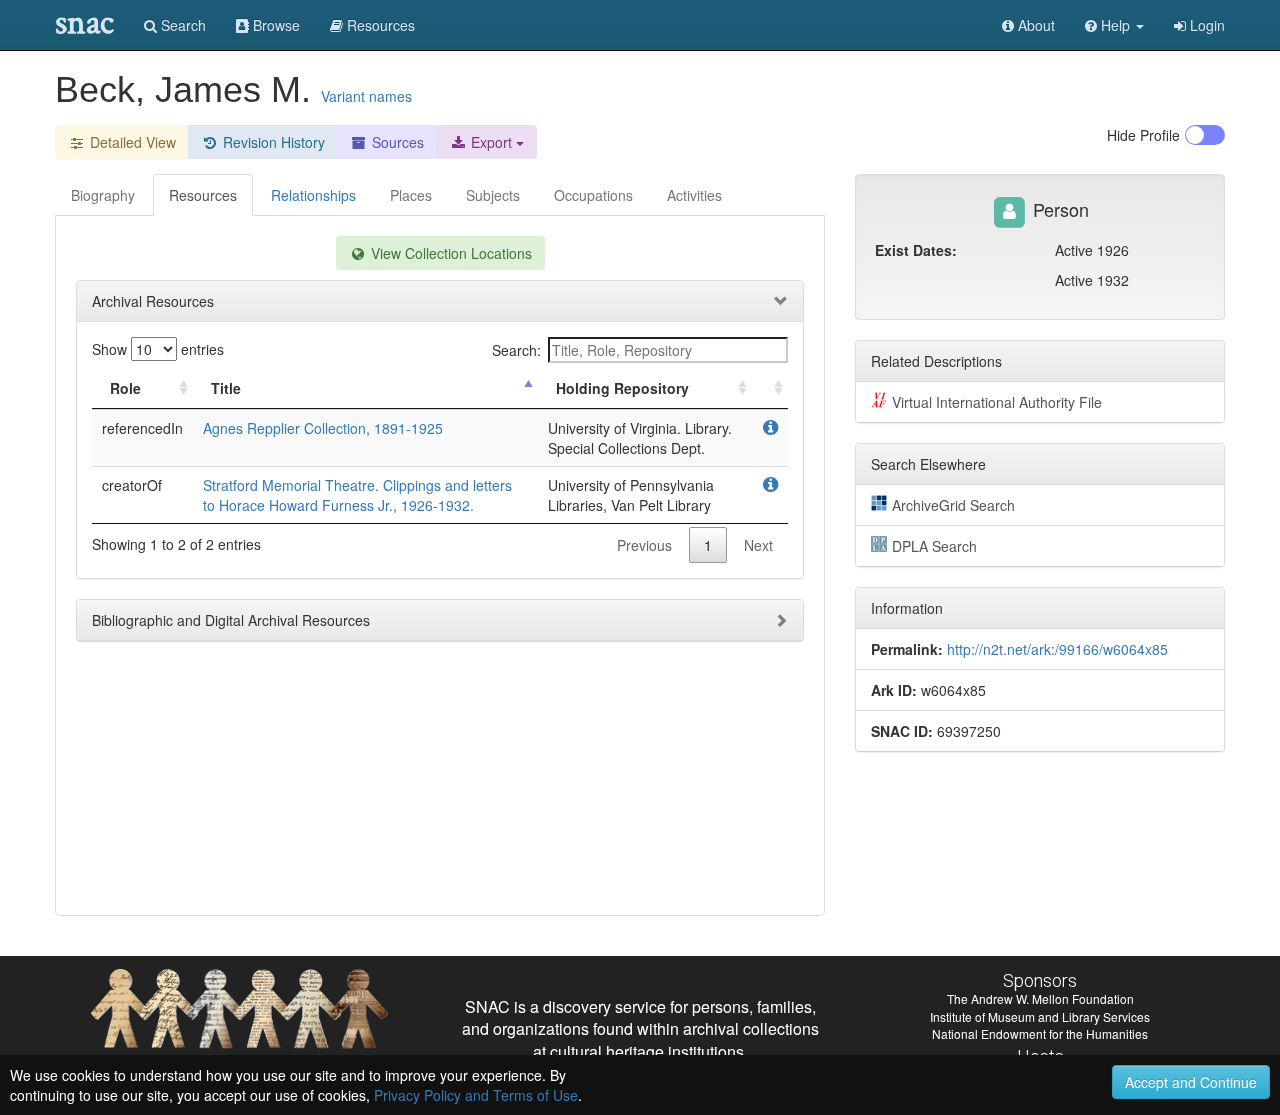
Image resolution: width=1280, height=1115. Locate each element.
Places (411, 195)
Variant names (366, 96)
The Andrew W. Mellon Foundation (1040, 998)
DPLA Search (934, 546)
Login (1205, 25)
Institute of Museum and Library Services (1040, 1016)
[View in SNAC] (770, 428)
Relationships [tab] (313, 195)
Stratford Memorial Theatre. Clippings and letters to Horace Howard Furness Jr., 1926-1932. (357, 495)
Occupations (593, 195)
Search (181, 25)
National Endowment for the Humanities (1040, 1033)
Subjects (493, 195)
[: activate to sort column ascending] (770, 388)
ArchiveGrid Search (953, 505)
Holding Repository (622, 388)
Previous (644, 545)
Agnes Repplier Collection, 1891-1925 (323, 428)
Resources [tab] (203, 195)
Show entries (158, 349)
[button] (1114, 25)
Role (125, 388)
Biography (103, 195)
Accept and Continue (1191, 1082)
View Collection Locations (449, 253)
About (1034, 25)
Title (226, 388)
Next (758, 545)
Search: (516, 350)
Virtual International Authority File (997, 402)
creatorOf (132, 485)
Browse (274, 25)
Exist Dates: (916, 250)
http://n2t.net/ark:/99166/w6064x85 (1057, 649)
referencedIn (142, 428)
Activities (694, 195)
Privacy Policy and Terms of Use (476, 1095)
